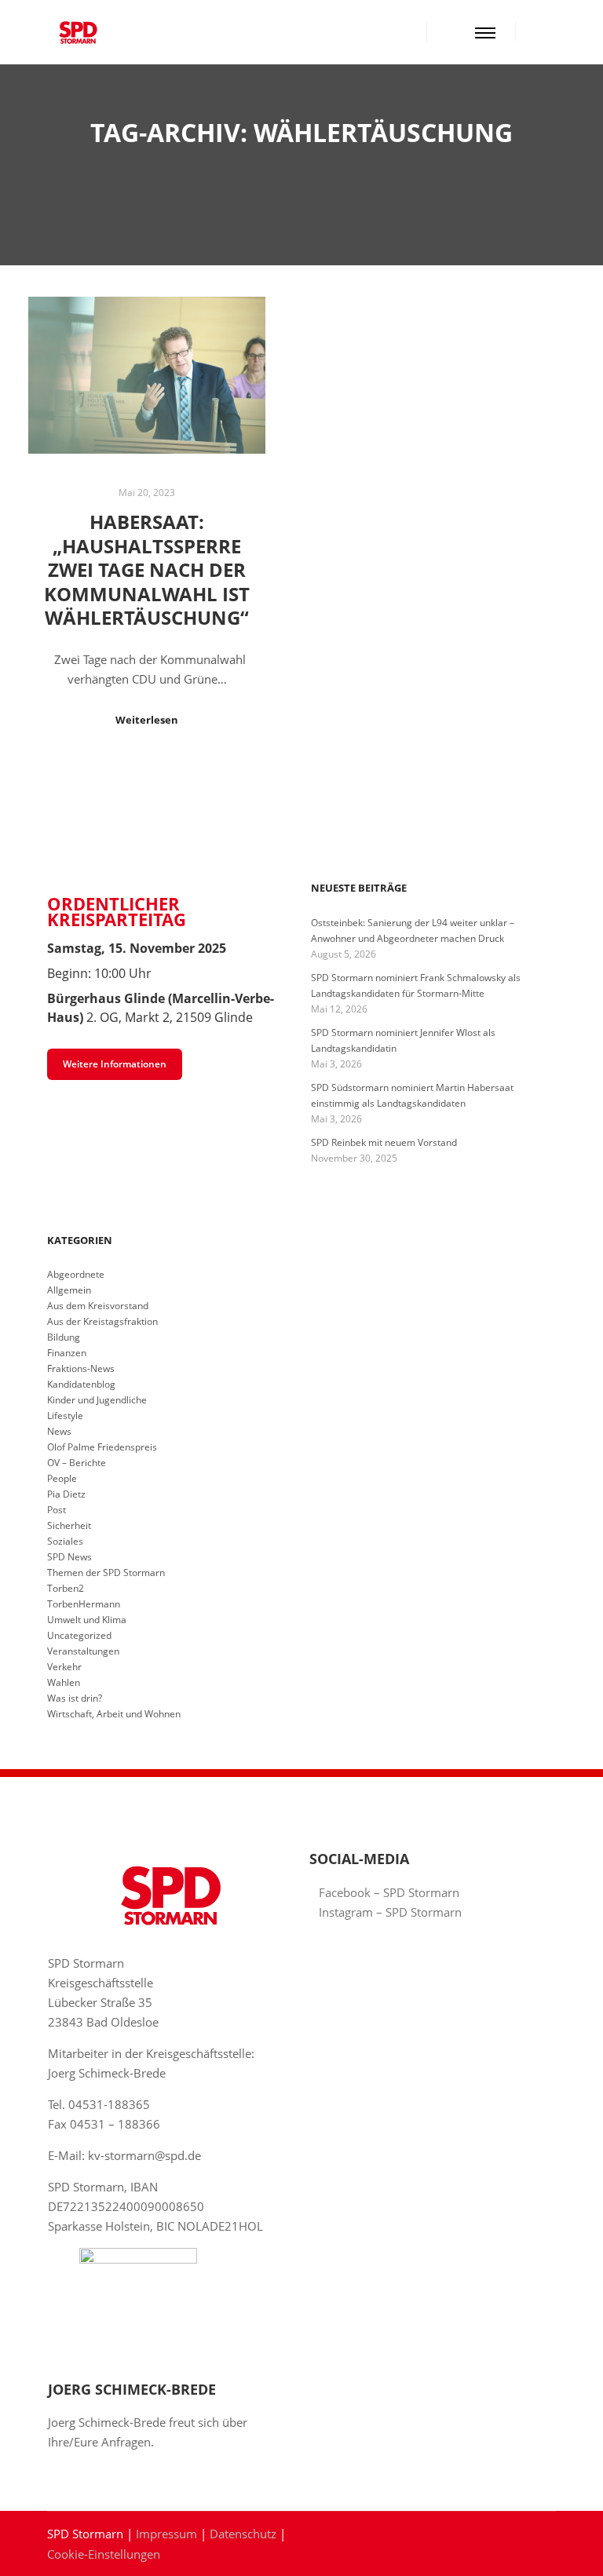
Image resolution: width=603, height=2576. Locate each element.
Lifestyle (65, 1416)
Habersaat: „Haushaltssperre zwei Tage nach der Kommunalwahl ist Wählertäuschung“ (147, 570)
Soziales (65, 1541)
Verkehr (64, 1667)
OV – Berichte (77, 1463)
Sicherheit (69, 1525)
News (59, 1431)
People (62, 1478)
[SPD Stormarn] (78, 32)
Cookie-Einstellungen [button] (104, 2554)
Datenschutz (243, 2534)
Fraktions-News (81, 1368)
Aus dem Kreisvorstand (98, 1306)
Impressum (166, 2534)
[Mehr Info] (453, 32)
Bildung (64, 1337)
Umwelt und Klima (87, 1620)
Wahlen (64, 1682)
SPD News (69, 1557)
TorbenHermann (84, 1604)
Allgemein (69, 1290)
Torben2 (66, 1588)
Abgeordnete (76, 1274)
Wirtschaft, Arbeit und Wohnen (114, 1714)
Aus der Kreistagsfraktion (102, 1321)
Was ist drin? (75, 1698)
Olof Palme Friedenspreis (102, 1447)
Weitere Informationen (115, 1064)
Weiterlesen (147, 720)
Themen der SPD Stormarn (106, 1573)
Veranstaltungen (83, 1651)
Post (57, 1510)
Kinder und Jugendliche (97, 1400)
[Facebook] (538, 32)
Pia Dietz (66, 1494)
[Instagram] (561, 32)
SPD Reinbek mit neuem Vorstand (384, 1142)
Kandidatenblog (81, 1384)
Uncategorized (79, 1635)
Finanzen (67, 1353)
